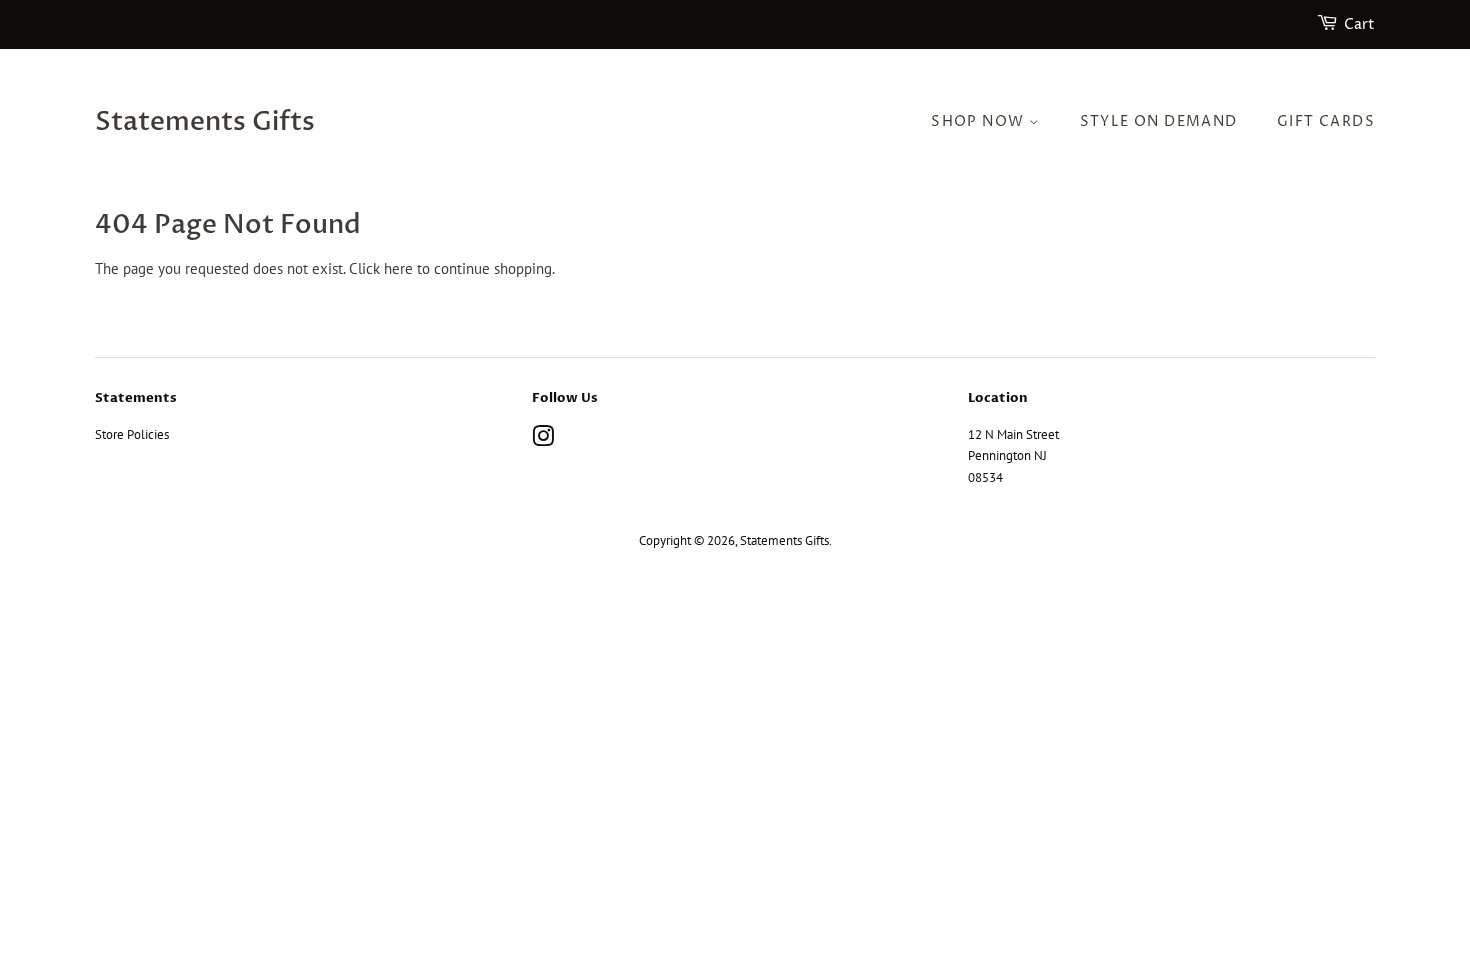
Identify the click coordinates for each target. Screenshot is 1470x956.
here (398, 268)
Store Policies (132, 434)
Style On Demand (1159, 121)
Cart (1359, 24)
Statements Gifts (205, 122)
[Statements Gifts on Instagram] (543, 440)
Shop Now (980, 121)
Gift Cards (1326, 121)
